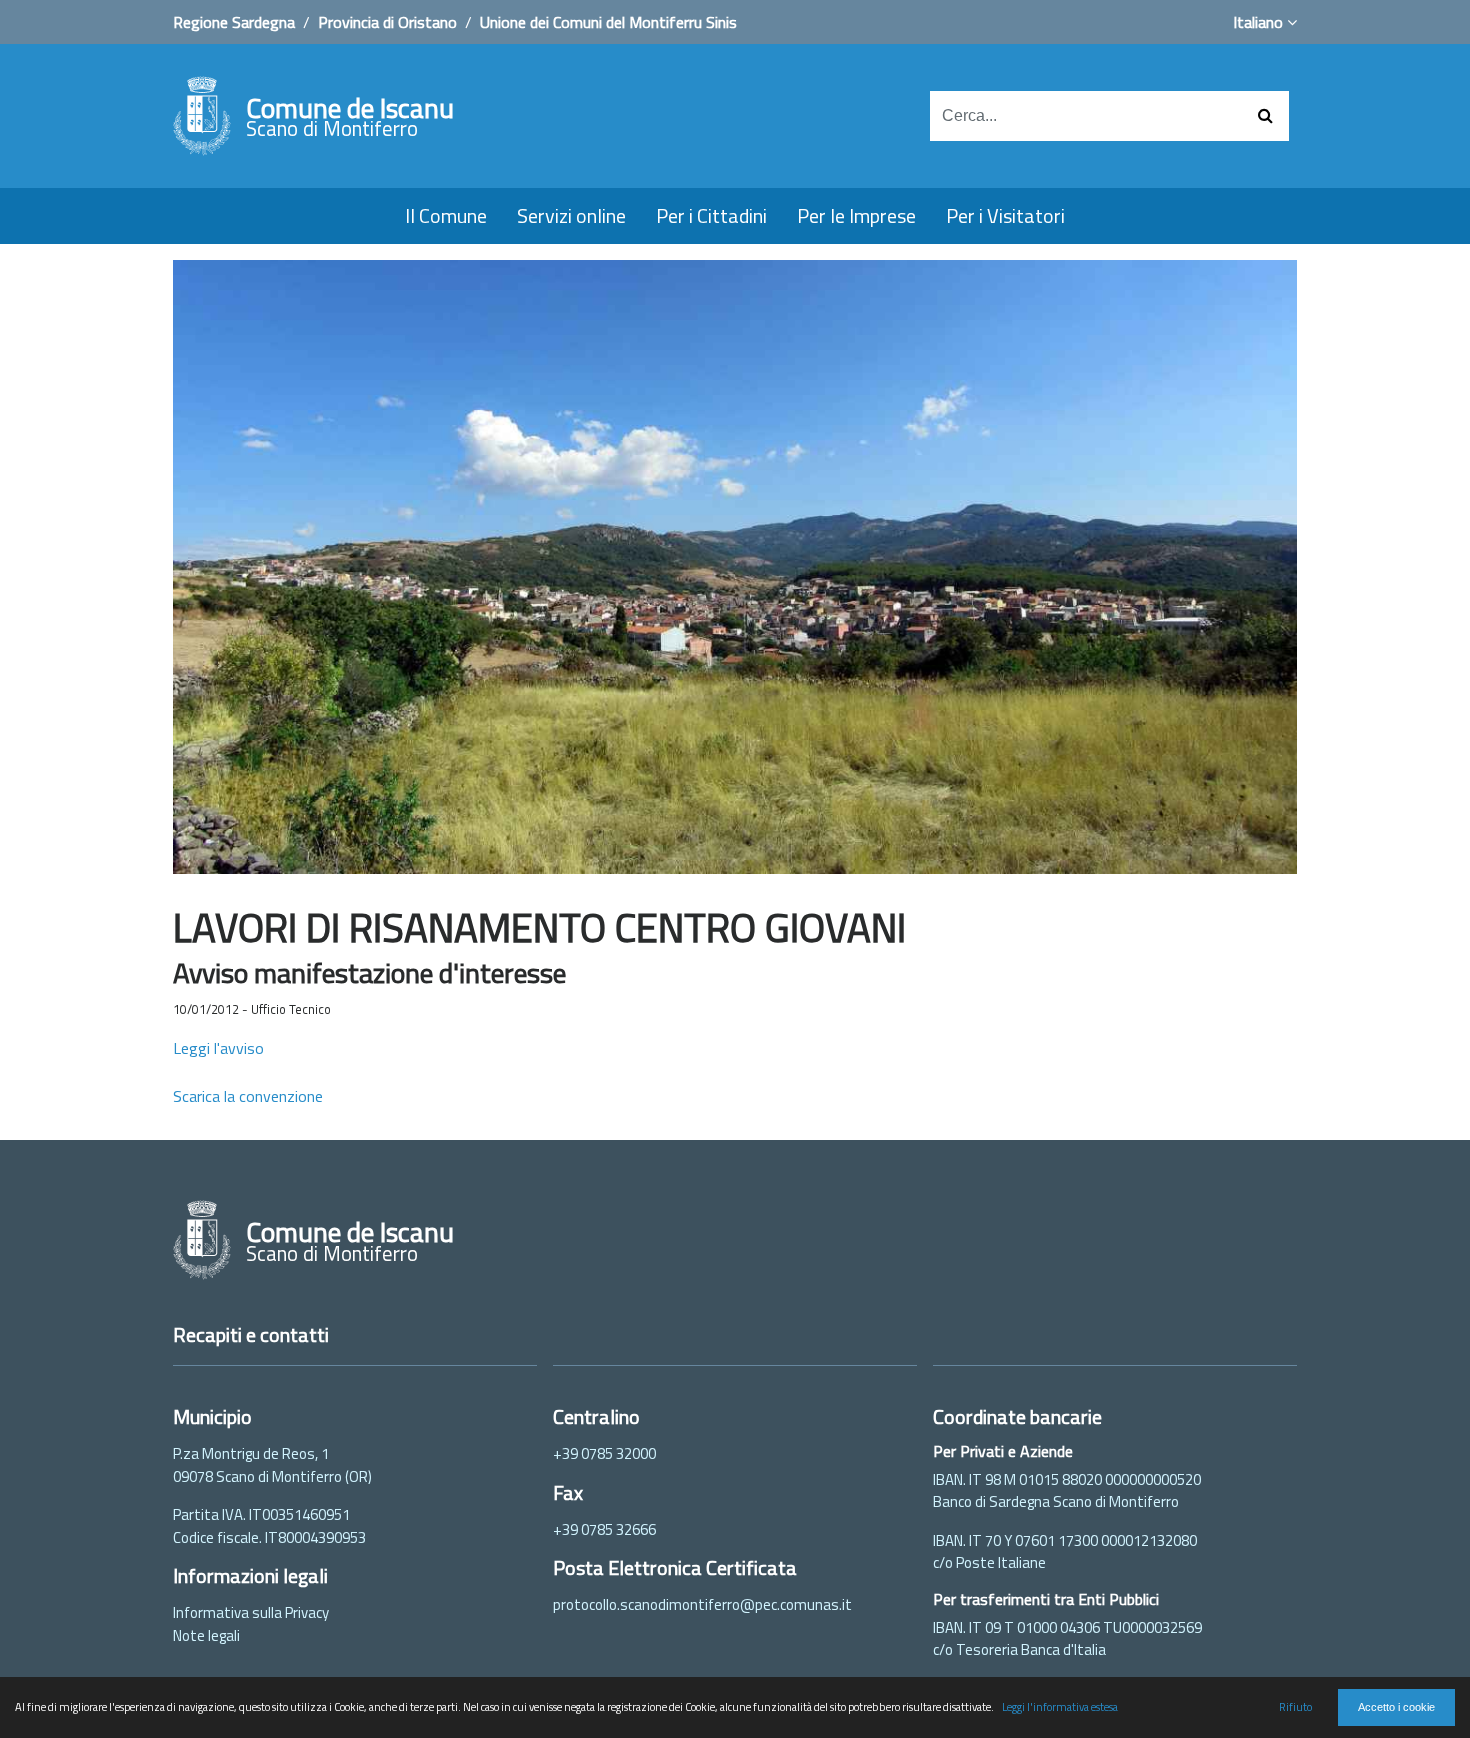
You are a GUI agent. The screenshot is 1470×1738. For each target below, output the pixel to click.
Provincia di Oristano (387, 22)
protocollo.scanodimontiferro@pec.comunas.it (702, 1604)
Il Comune (446, 215)
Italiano (1260, 22)
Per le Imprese (856, 215)
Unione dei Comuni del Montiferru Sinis (608, 22)
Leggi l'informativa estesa (1060, 1706)
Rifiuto (1295, 1706)
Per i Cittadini (711, 215)
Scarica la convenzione (248, 1096)
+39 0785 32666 (604, 1529)
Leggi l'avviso (218, 1048)
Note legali (206, 1635)
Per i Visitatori (1005, 215)
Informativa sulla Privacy (251, 1612)
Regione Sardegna (234, 22)
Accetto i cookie (1396, 1707)
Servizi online (571, 215)
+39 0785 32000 (604, 1453)
